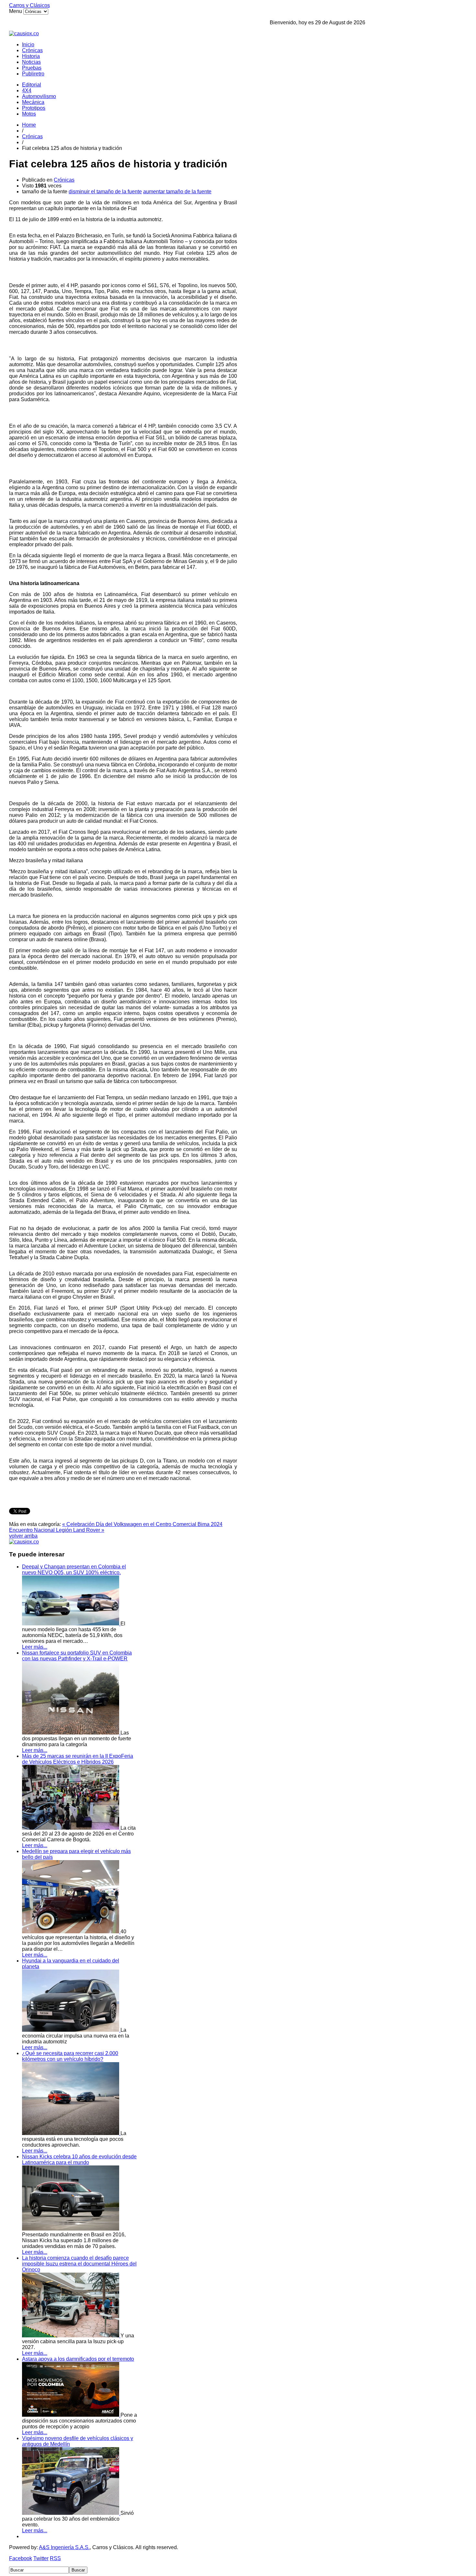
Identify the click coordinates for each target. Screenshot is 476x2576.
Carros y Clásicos (29, 5)
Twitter (41, 2558)
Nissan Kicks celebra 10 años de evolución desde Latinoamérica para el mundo (79, 2159)
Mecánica (33, 102)
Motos (29, 114)
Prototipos (34, 108)
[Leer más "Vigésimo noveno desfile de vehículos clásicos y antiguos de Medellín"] (71, 2513)
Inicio (28, 45)
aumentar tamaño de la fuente (177, 192)
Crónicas (32, 50)
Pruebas (32, 68)
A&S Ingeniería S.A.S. (64, 2547)
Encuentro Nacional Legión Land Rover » (57, 1530)
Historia (31, 56)
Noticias (31, 62)
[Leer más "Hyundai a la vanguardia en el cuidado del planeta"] (71, 2030)
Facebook (21, 2558)
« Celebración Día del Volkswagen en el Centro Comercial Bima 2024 (142, 1524)
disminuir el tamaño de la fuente (105, 192)
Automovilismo (39, 96)
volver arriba (23, 1536)
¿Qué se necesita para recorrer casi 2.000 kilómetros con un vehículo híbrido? (70, 2056)
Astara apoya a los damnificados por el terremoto (78, 2359)
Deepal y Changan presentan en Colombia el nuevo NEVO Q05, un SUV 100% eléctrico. (74, 1570)
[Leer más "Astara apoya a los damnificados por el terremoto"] (71, 2415)
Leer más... (35, 1647)
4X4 (27, 90)
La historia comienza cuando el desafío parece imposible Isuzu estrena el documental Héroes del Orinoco (79, 2264)
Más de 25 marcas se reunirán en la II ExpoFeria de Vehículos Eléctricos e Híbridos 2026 (78, 1759)
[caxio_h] (24, 34)
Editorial (32, 85)
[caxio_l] (24, 1542)
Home (29, 125)
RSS (55, 2558)
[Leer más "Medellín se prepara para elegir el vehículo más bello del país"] (71, 1932)
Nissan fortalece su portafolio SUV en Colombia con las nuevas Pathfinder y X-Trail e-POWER (77, 1656)
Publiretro (33, 74)
